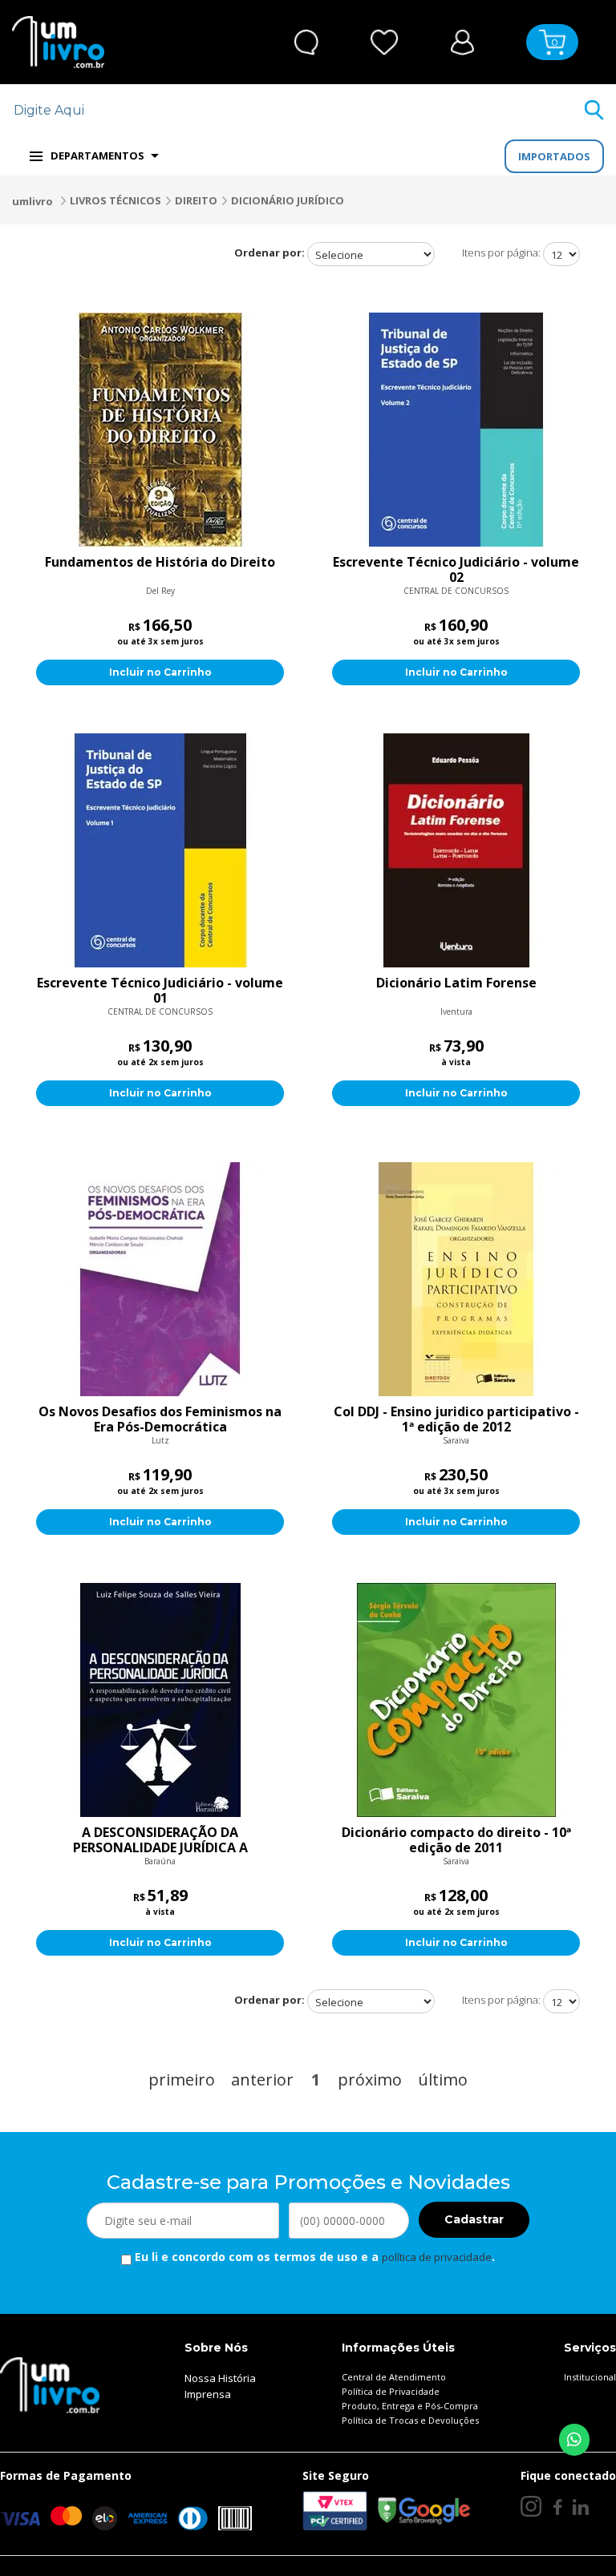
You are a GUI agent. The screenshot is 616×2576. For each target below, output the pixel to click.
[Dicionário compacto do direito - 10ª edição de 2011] (456, 1700)
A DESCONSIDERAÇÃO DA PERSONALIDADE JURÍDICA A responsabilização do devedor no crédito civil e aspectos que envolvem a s (160, 1840)
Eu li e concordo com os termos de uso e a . (313, 2257)
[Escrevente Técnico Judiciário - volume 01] (160, 850)
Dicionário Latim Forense (456, 983)
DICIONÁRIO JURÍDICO (288, 200)
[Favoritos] (385, 42)
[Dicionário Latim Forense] (456, 850)
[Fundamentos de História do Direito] (160, 430)
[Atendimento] (306, 42)
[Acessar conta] (462, 40)
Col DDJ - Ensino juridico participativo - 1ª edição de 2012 (456, 1419)
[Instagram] (531, 2506)
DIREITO (196, 200)
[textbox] (298, 110)
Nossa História (220, 2378)
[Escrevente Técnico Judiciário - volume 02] (456, 430)
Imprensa (208, 2394)
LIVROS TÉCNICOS (115, 200)
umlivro (32, 201)
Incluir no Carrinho (160, 672)
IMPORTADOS (554, 156)
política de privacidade (437, 2257)
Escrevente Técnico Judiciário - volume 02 (456, 570)
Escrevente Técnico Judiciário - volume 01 (160, 991)
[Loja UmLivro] (58, 42)
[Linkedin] (581, 2507)
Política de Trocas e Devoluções (410, 2420)
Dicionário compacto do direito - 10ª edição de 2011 (456, 1840)
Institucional (590, 2377)
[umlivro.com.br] (50, 2384)
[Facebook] (557, 2507)
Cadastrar (474, 2219)
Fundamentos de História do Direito (160, 563)
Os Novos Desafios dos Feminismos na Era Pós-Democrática (160, 1419)
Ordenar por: (269, 252)
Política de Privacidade (391, 2391)
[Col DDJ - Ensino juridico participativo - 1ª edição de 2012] (456, 1279)
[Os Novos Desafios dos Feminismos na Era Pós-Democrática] (160, 1279)
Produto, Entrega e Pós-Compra (410, 2406)
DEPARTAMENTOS (97, 155)
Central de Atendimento (394, 2377)
